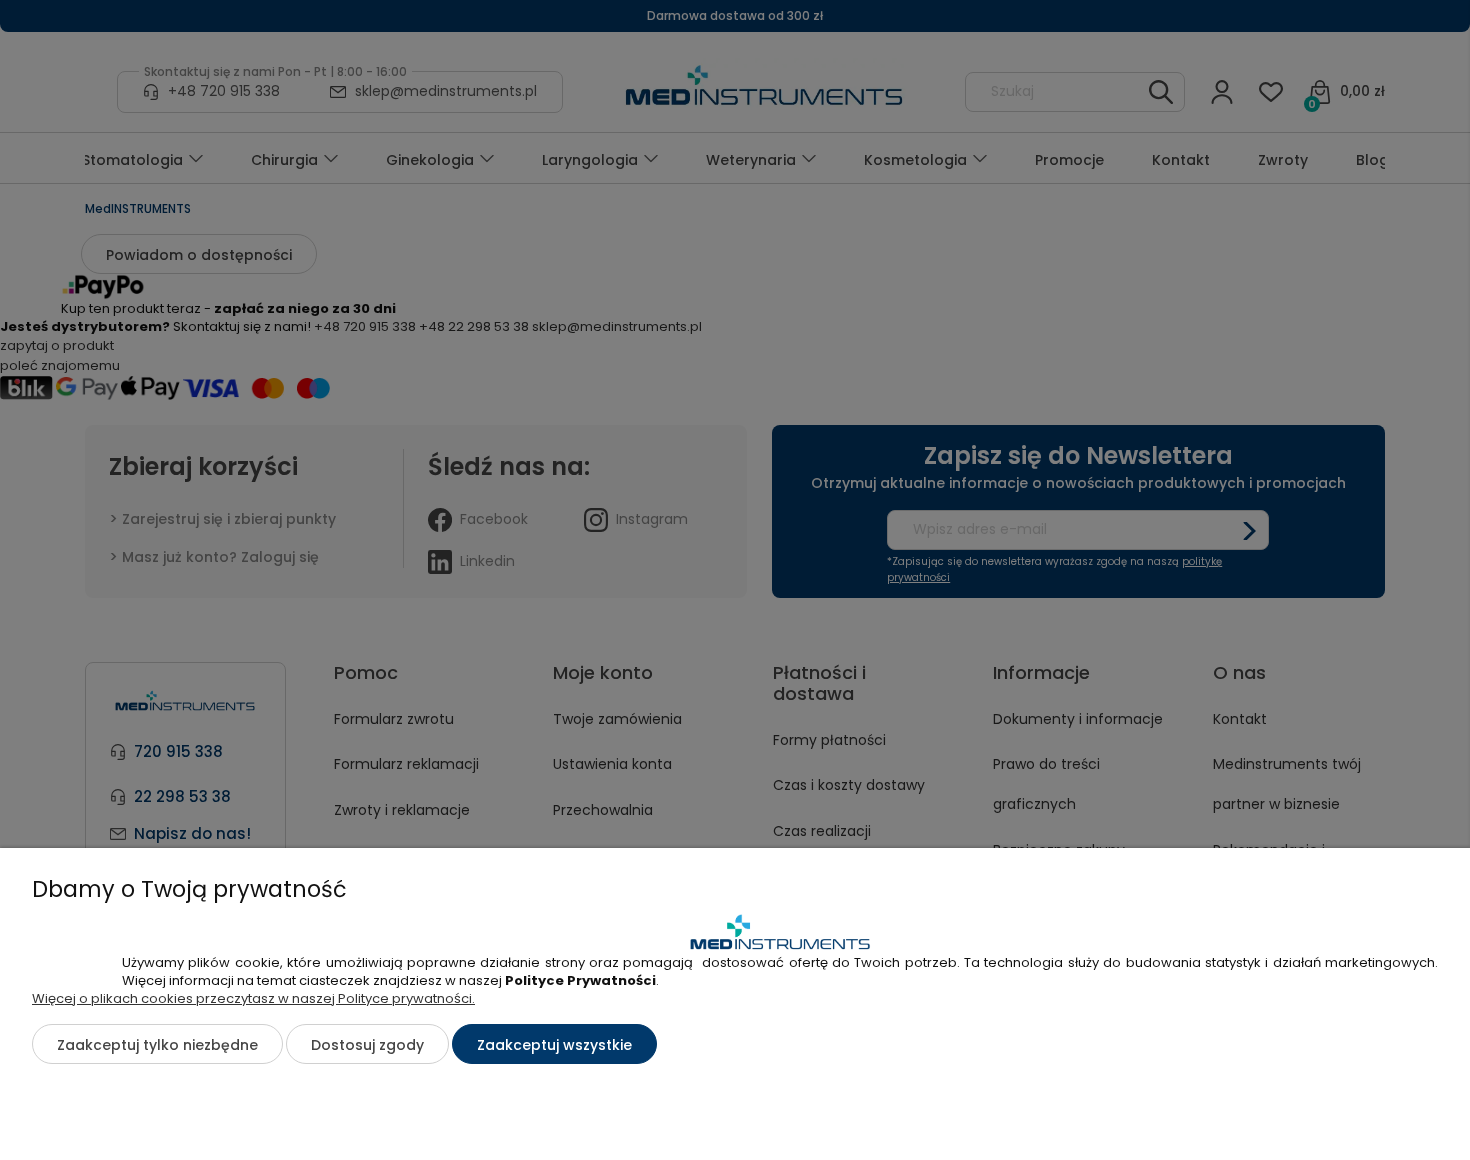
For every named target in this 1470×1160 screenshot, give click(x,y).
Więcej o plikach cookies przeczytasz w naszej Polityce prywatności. (253, 998)
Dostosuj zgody (367, 1045)
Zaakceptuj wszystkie (554, 1045)
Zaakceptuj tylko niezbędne (157, 1045)
